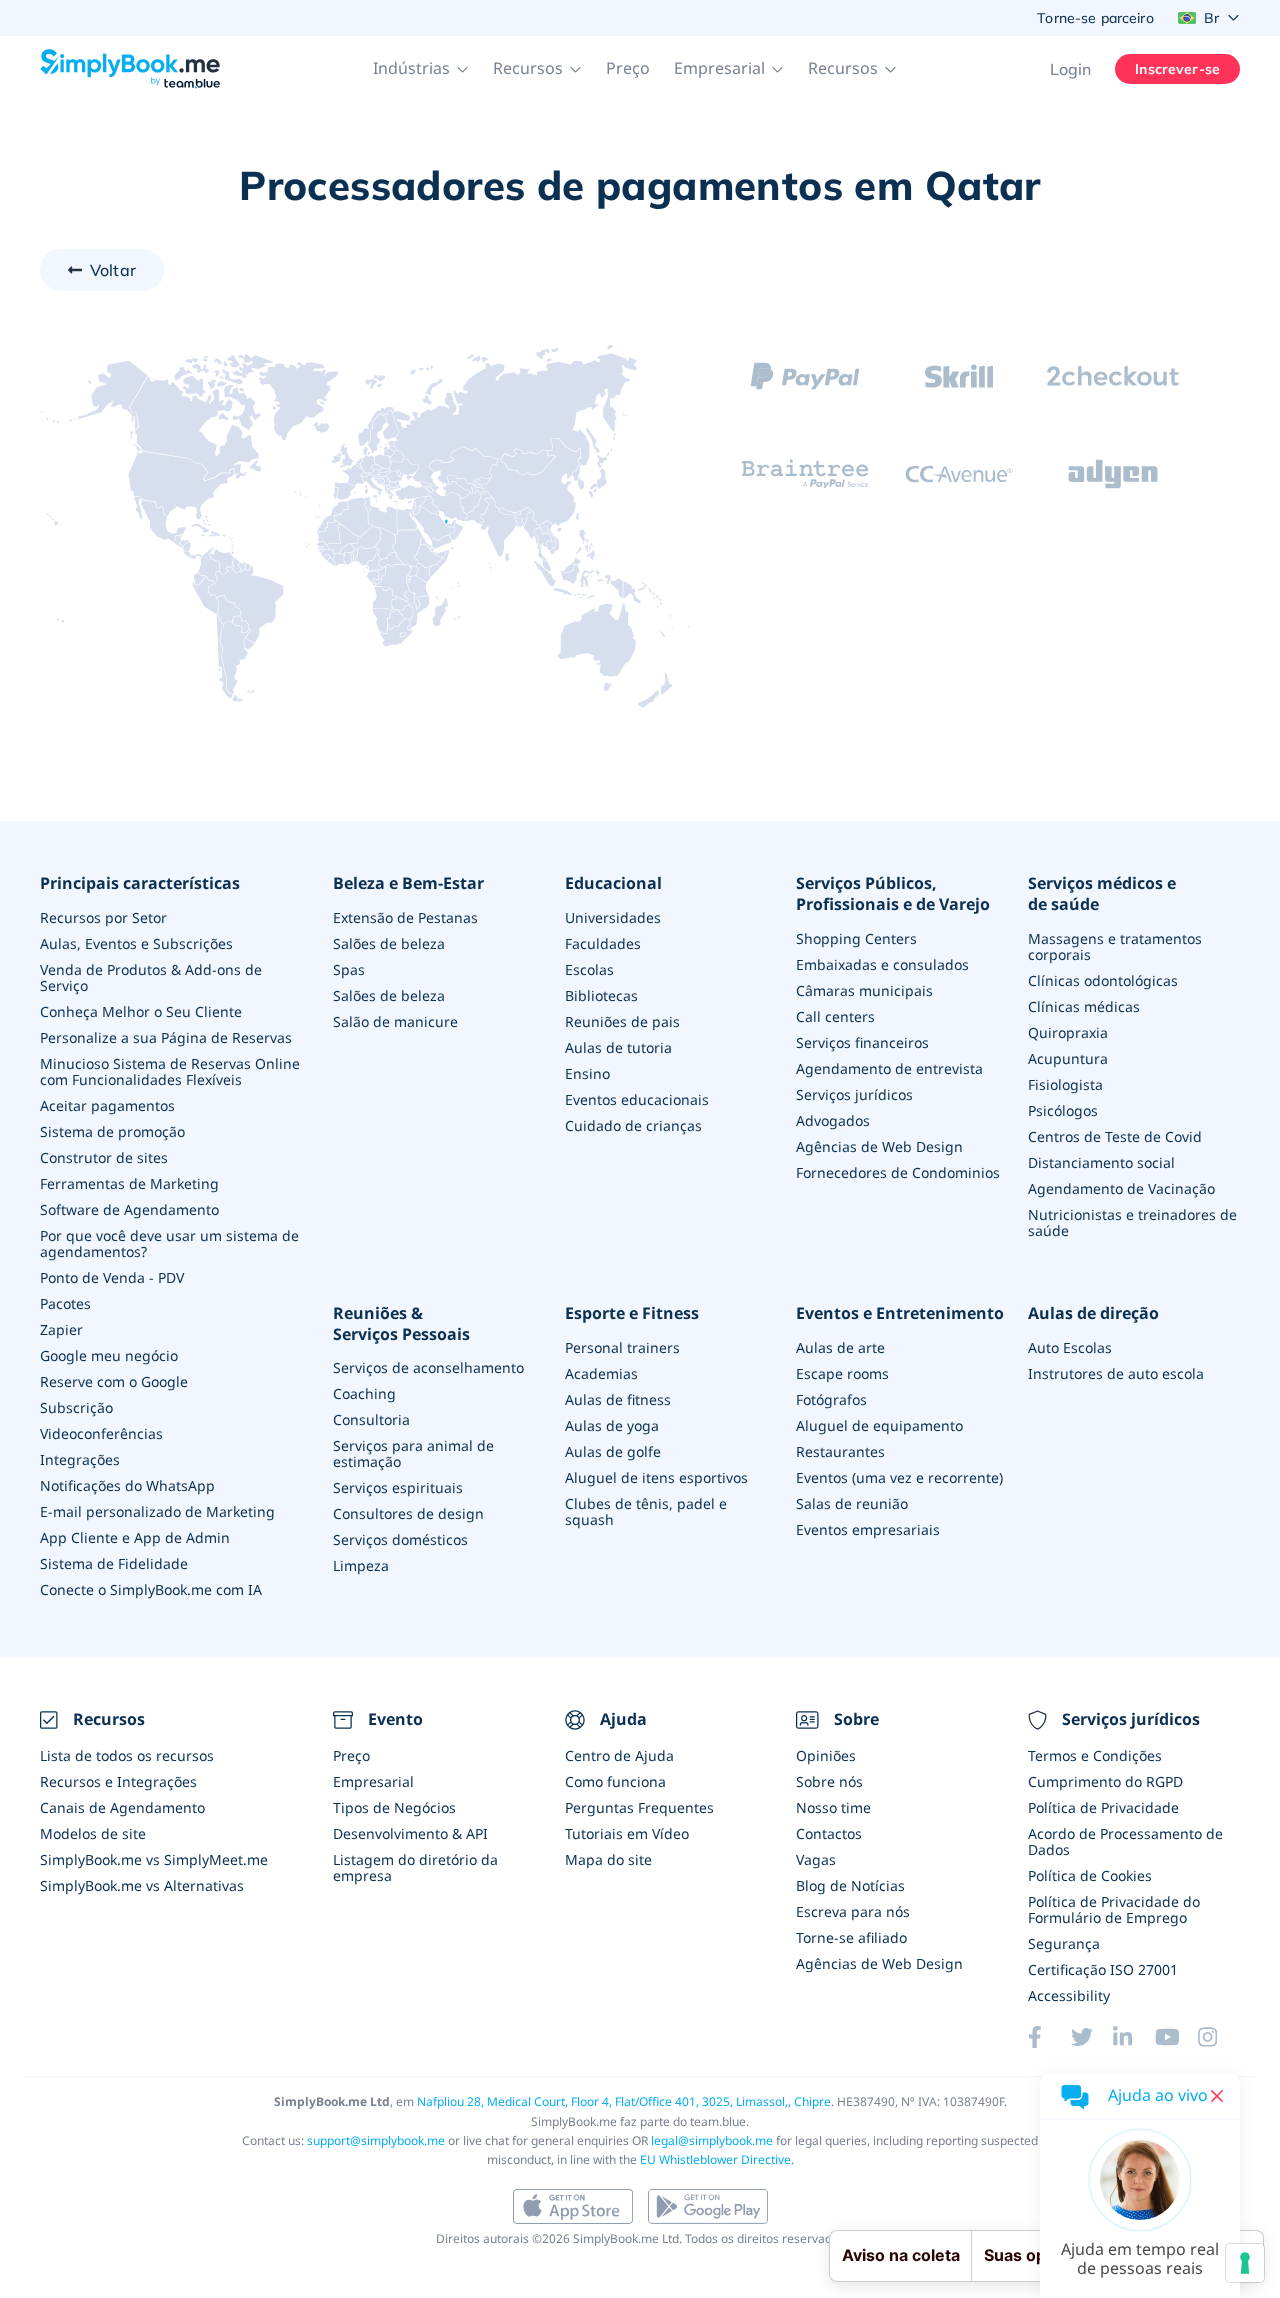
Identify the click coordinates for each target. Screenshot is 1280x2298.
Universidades (613, 917)
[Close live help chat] (1217, 2096)
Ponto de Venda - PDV (112, 1277)
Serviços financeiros (862, 1042)
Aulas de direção (1093, 1313)
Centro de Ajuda (619, 1755)
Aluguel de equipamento (879, 1425)
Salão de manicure (395, 1021)
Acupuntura (1068, 1058)
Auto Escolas (1070, 1347)
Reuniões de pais (622, 1021)
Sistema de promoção (112, 1131)
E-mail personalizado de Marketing (157, 1511)
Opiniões (826, 1755)
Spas (349, 969)
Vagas (816, 1859)
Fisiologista (1065, 1084)
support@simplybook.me (376, 2140)
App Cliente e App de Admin (135, 1537)
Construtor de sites (104, 1157)
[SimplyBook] (130, 69)
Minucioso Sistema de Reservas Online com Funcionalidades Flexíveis (170, 1071)
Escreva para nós (853, 1911)
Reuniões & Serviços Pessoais (401, 1324)
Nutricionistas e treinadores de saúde (1132, 1222)
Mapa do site (608, 1859)
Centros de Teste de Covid (1115, 1136)
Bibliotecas (601, 995)
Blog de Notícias (850, 1885)
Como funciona (615, 1781)
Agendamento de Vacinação (1121, 1188)
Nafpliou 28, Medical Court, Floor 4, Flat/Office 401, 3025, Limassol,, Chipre (624, 2101)
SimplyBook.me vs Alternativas (142, 1885)
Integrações (80, 1459)
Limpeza (361, 1565)
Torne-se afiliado (851, 1937)
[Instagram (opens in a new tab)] (1219, 2037)
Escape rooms (842, 1373)
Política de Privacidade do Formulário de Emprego (1114, 1909)
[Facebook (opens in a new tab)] (1049, 2037)
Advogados (833, 1120)
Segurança (1064, 1943)
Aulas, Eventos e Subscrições (136, 943)
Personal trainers (622, 1347)
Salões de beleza (389, 943)
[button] (421, 69)
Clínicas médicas (1084, 1006)
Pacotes (65, 1303)
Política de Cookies (1090, 1875)
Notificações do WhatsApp (127, 1485)
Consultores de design (408, 1513)
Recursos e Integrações (118, 1781)
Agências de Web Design (879, 1146)
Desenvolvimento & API (410, 1833)
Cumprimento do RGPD (1105, 1781)
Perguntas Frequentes (639, 1807)
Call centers (835, 1016)
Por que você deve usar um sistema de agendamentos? (169, 1243)
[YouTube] (1176, 2037)
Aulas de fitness (618, 1399)
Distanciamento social (1101, 1162)
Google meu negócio (109, 1355)
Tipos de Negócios (394, 1807)
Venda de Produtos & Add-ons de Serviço (151, 977)
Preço (628, 68)
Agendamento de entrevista (889, 1068)
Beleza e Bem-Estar (408, 883)
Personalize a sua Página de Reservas (166, 1037)
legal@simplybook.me (712, 2140)
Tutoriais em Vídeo (627, 1833)
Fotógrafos (831, 1399)
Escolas (589, 969)
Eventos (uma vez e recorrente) (899, 1477)
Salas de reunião (852, 1503)
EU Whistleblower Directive (715, 2159)
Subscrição (76, 1407)
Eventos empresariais (868, 1529)
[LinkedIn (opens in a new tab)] (1134, 2037)
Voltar (113, 270)
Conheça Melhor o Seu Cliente (141, 1011)
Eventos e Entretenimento (900, 1313)
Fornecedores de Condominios (898, 1172)
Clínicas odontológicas (1103, 980)
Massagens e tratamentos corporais (1115, 946)
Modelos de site (93, 1833)
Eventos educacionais (637, 1099)
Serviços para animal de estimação (413, 1453)
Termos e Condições (1095, 1755)
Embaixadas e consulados (882, 964)
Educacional (613, 883)
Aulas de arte (840, 1347)
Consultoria (371, 1419)
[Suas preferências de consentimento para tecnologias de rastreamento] (1245, 2263)
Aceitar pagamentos (107, 1105)
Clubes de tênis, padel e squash (646, 1511)
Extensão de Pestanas (405, 917)
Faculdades (603, 943)
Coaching (364, 1393)
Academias (601, 1373)
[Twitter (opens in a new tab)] (1092, 2037)
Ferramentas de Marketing (129, 1183)
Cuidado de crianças (633, 1125)
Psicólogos (1063, 1110)
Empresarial (373, 1781)
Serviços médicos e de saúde (1102, 894)
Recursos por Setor (103, 917)
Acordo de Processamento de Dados (1125, 1841)
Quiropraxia (1068, 1032)
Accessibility (1069, 1995)
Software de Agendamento (129, 1209)
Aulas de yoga (612, 1425)
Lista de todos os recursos (127, 1755)
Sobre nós (829, 1781)
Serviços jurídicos (854, 1094)
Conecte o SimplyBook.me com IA (151, 1589)
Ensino (587, 1073)
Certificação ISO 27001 (1103, 1969)
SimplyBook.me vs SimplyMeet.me (154, 1859)
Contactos (829, 1833)
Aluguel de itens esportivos (656, 1477)
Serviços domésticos (400, 1539)
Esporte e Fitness (632, 1313)
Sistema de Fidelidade (114, 1563)
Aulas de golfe (613, 1451)
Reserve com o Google (114, 1381)
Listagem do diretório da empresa (415, 1867)
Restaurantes (840, 1451)
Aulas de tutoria (618, 1047)
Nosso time (833, 1807)
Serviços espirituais (398, 1487)
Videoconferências (101, 1433)
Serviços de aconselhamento (428, 1367)
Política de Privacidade (1103, 1807)
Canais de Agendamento (122, 1807)
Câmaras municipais (864, 990)
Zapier (61, 1329)
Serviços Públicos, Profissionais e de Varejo (893, 894)
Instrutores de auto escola (1116, 1373)
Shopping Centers (856, 938)
